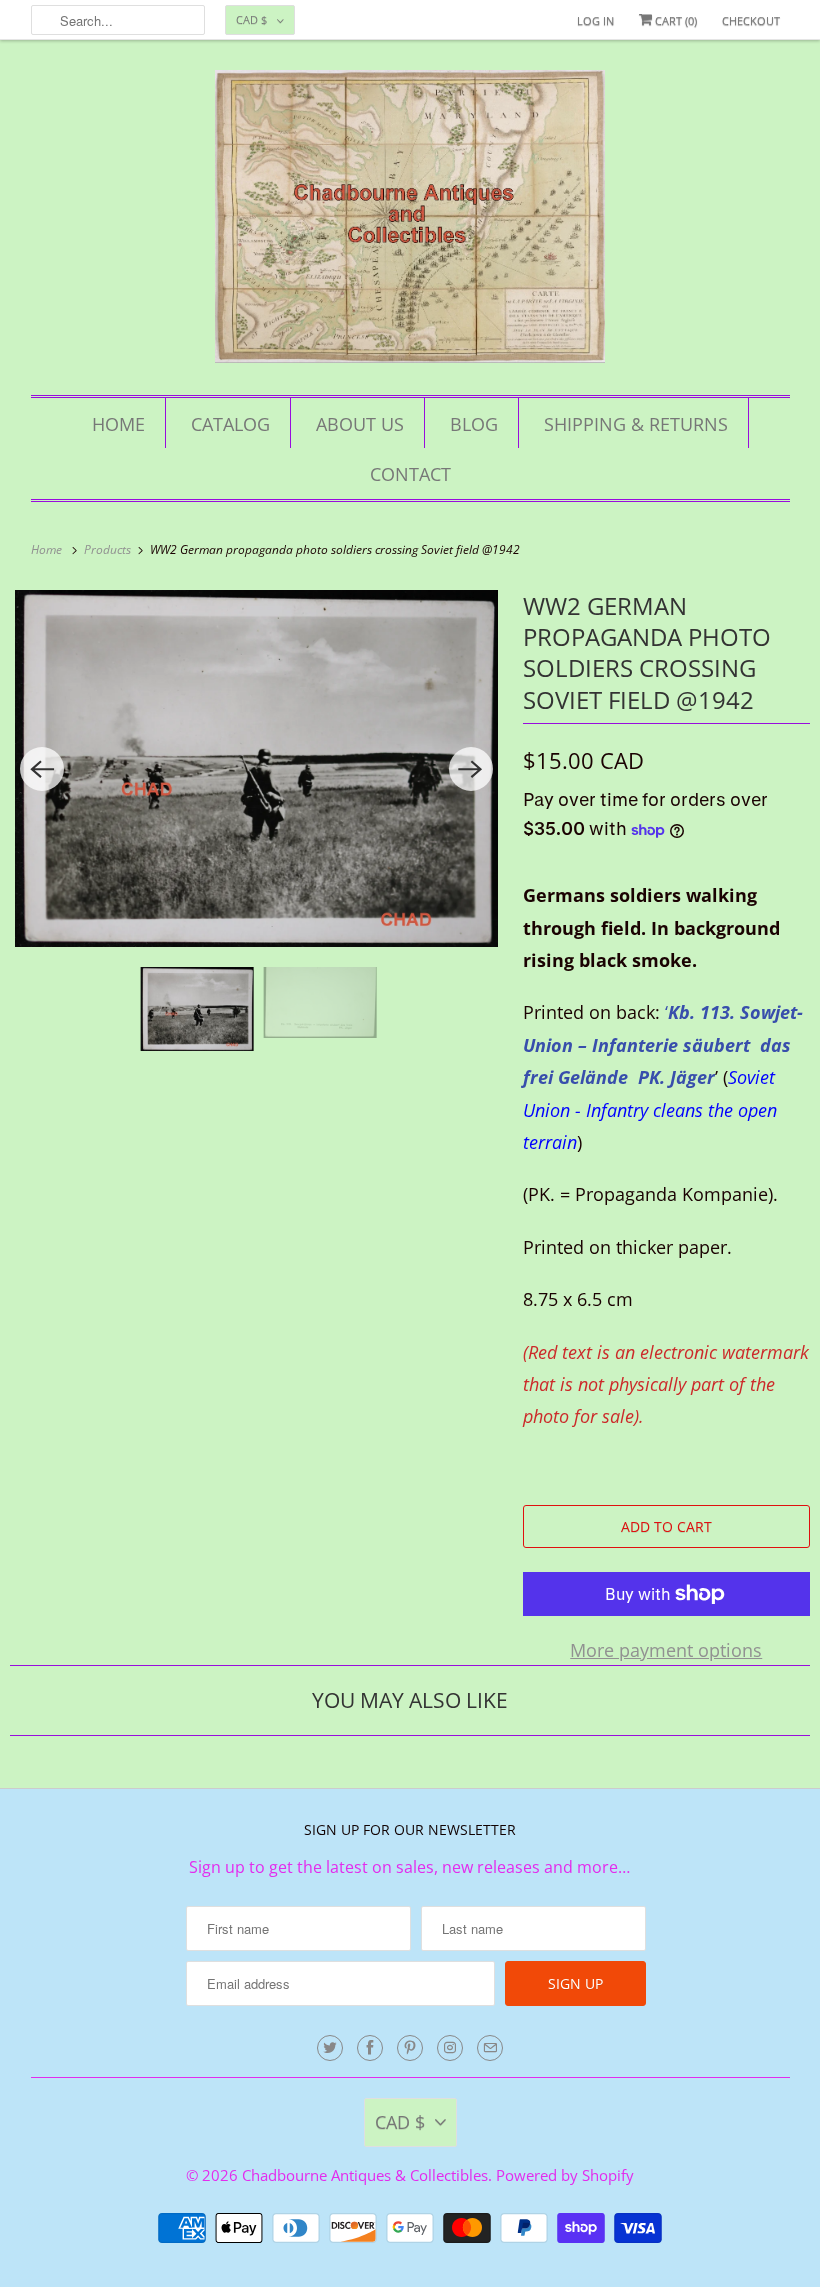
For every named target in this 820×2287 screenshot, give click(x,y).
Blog (474, 424)
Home (118, 424)
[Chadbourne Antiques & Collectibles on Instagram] (450, 2048)
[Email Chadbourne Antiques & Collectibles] (490, 2048)
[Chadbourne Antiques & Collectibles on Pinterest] (410, 2048)
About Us (360, 424)
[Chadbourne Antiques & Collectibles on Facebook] (370, 2048)
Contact (410, 474)
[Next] (471, 769)
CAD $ (251, 19)
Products (109, 549)
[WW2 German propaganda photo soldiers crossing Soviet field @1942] (256, 768)
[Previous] (42, 769)
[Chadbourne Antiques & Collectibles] (410, 222)
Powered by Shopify (565, 2175)
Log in (595, 20)
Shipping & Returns (636, 424)
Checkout (751, 20)
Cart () (674, 20)
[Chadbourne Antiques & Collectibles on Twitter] (330, 2048)
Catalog (230, 424)
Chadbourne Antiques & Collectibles (365, 2175)
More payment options (666, 1650)
